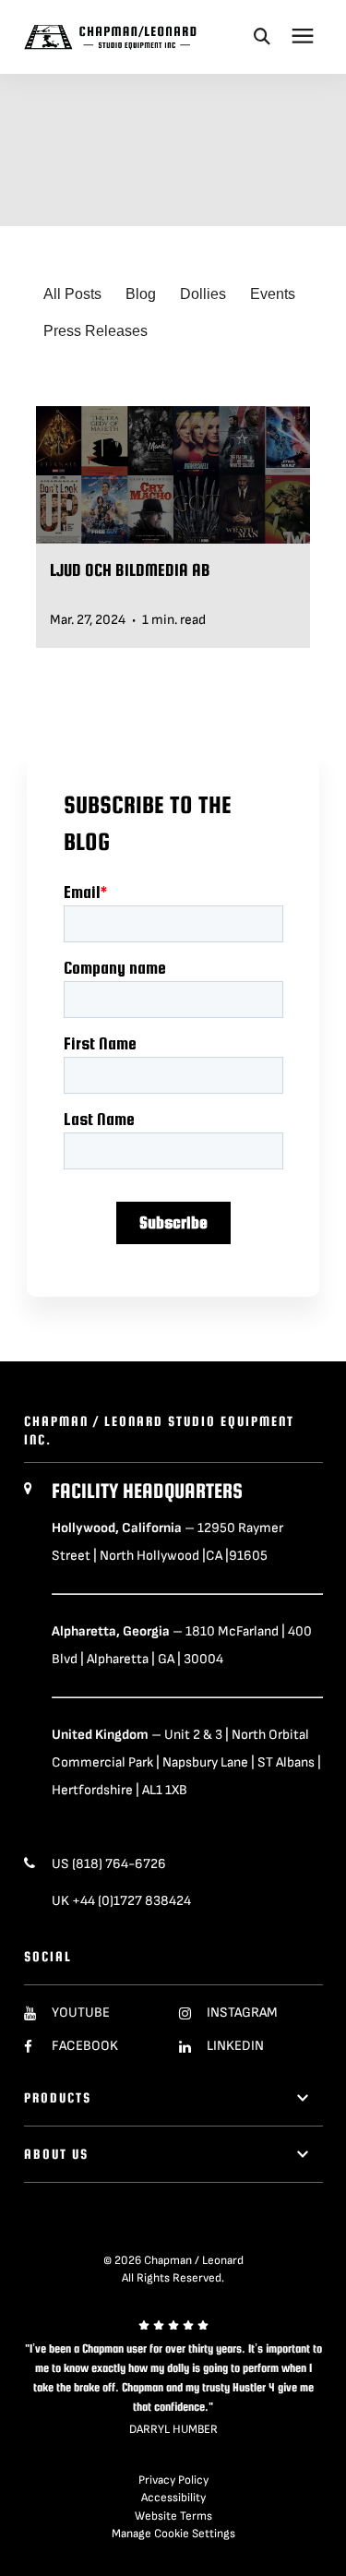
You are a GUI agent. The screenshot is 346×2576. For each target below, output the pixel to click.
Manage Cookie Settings (173, 2534)
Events (273, 294)
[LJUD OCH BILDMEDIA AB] (173, 527)
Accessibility (173, 2498)
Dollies (203, 294)
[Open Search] (262, 36)
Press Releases (95, 331)
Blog (141, 294)
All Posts (72, 294)
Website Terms (173, 2516)
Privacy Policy (173, 2480)
